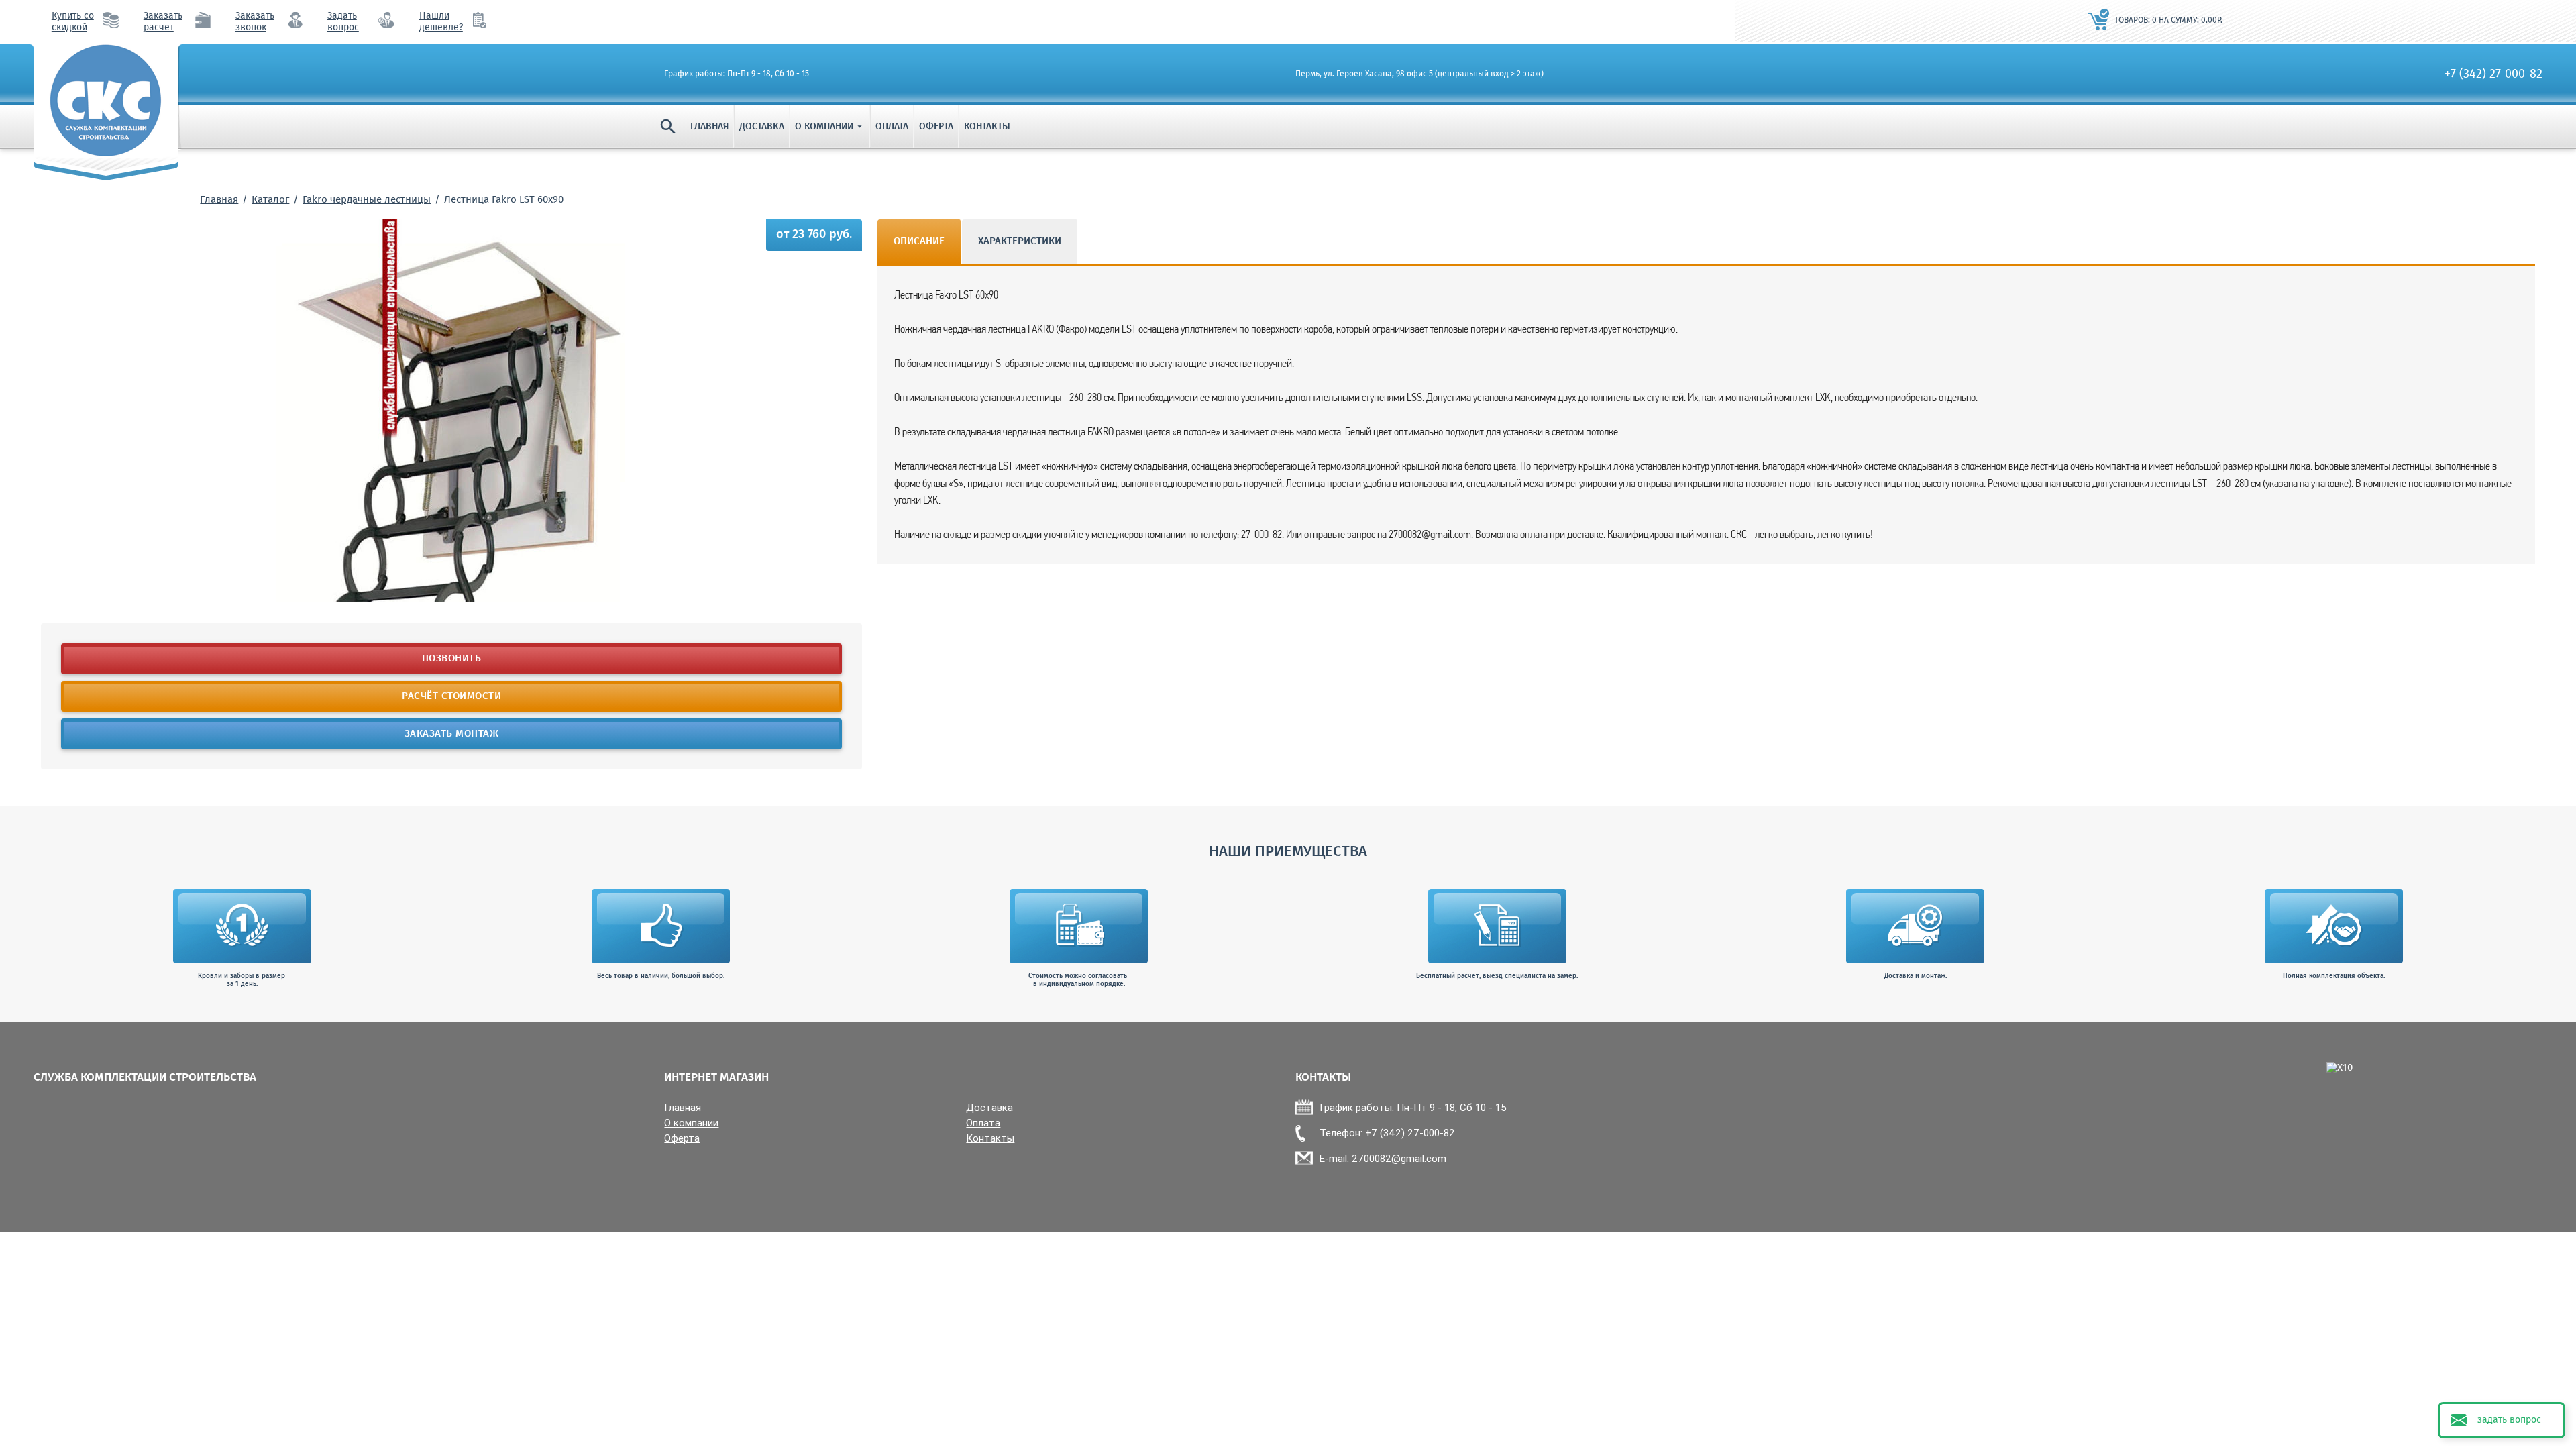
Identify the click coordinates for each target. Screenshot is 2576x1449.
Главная (709, 127)
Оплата (892, 127)
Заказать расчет (163, 22)
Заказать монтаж (452, 734)
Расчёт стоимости (451, 696)
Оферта (936, 127)
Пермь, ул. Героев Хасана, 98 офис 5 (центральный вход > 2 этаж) (1419, 74)
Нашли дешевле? (441, 22)
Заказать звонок (255, 22)
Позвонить (452, 659)
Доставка (762, 127)
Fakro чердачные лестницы (367, 200)
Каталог (270, 200)
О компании (830, 127)
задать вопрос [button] (2509, 1420)
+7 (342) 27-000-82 (2493, 74)
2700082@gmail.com (1399, 1158)
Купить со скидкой (73, 22)
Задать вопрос (343, 22)
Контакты (987, 127)
